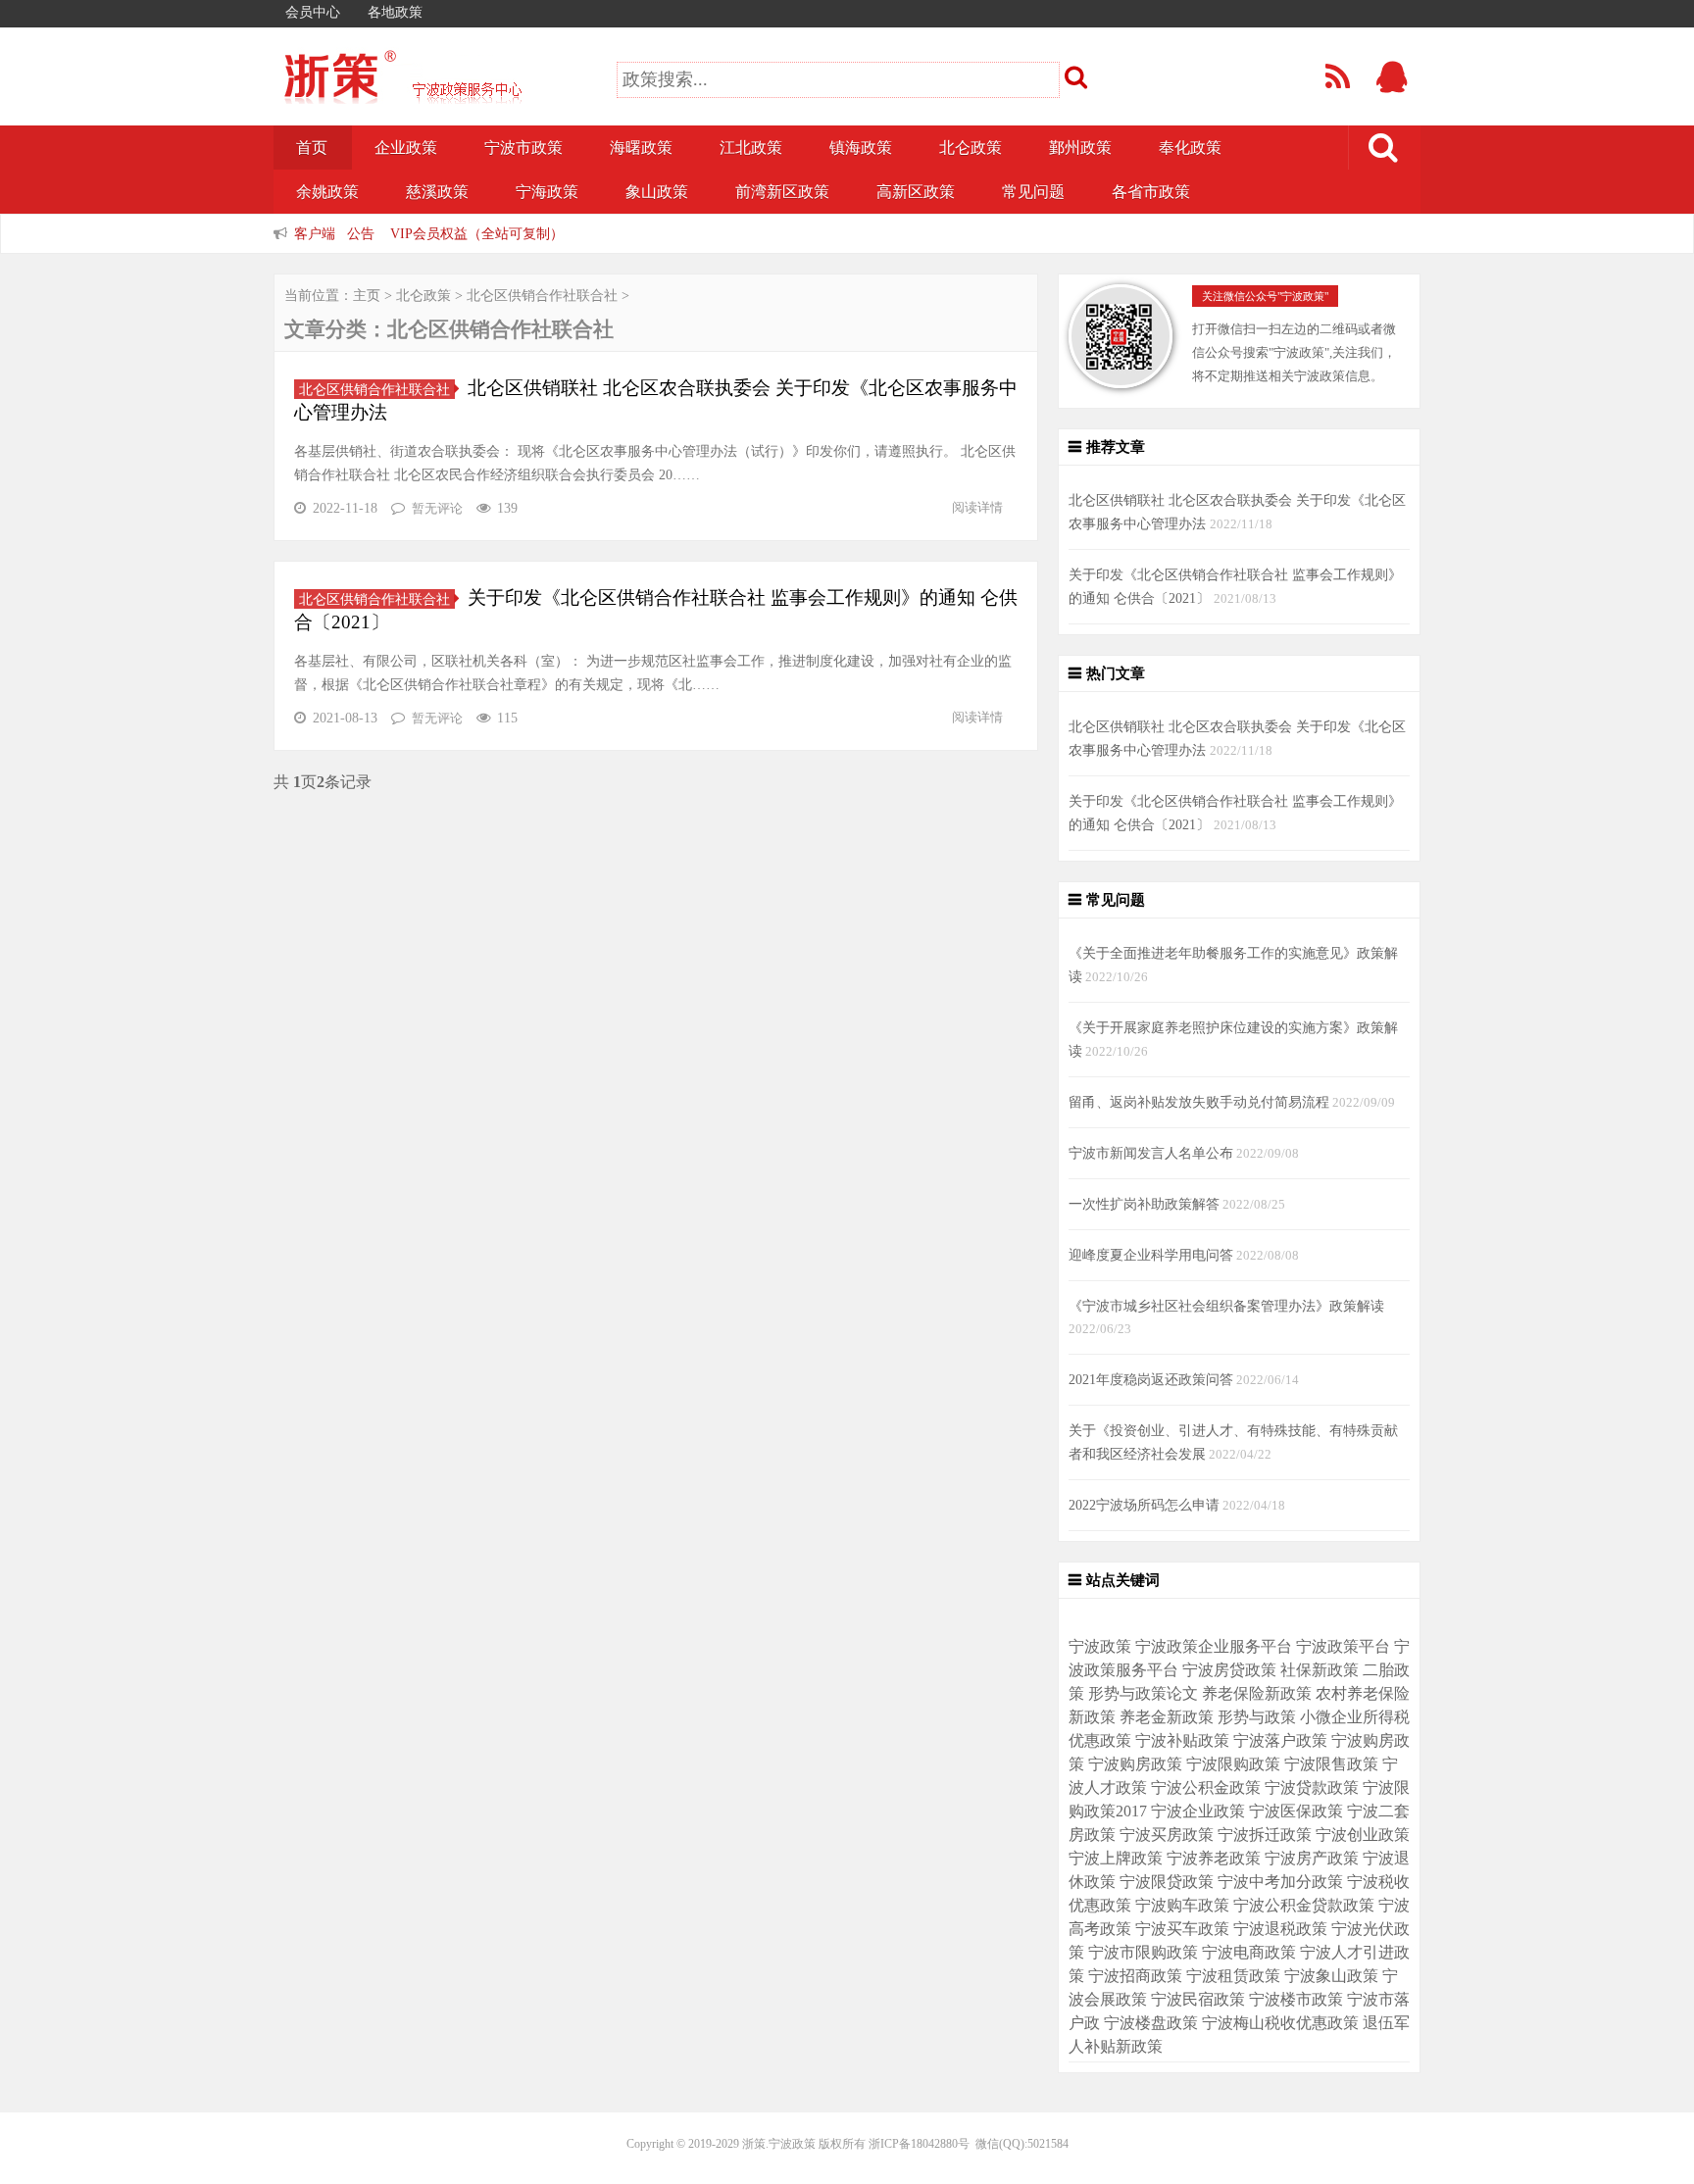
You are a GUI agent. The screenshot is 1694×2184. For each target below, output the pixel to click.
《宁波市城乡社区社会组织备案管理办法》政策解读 (1226, 1306)
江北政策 (751, 148)
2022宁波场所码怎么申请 (1144, 1505)
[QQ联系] (1394, 83)
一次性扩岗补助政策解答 (1144, 1204)
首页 (312, 148)
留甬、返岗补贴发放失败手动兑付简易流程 (1199, 1102)
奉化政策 (1190, 148)
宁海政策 (547, 192)
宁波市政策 (523, 148)
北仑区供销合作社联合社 (542, 296)
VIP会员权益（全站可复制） (477, 233)
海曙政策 (641, 148)
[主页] (435, 91)
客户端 (315, 233)
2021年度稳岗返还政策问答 (1151, 1379)
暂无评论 (437, 508)
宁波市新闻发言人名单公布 (1151, 1153)
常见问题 (1033, 192)
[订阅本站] (1339, 83)
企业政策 (406, 148)
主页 (367, 296)
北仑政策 (971, 148)
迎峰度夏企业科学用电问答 (1151, 1255)
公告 (361, 233)
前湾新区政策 (782, 192)
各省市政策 (1151, 192)
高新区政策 (916, 192)
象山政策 (657, 192)
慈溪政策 (437, 192)
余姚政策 (327, 192)
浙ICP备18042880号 (919, 2144)
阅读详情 (977, 507)
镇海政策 (861, 148)
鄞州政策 (1080, 148)
